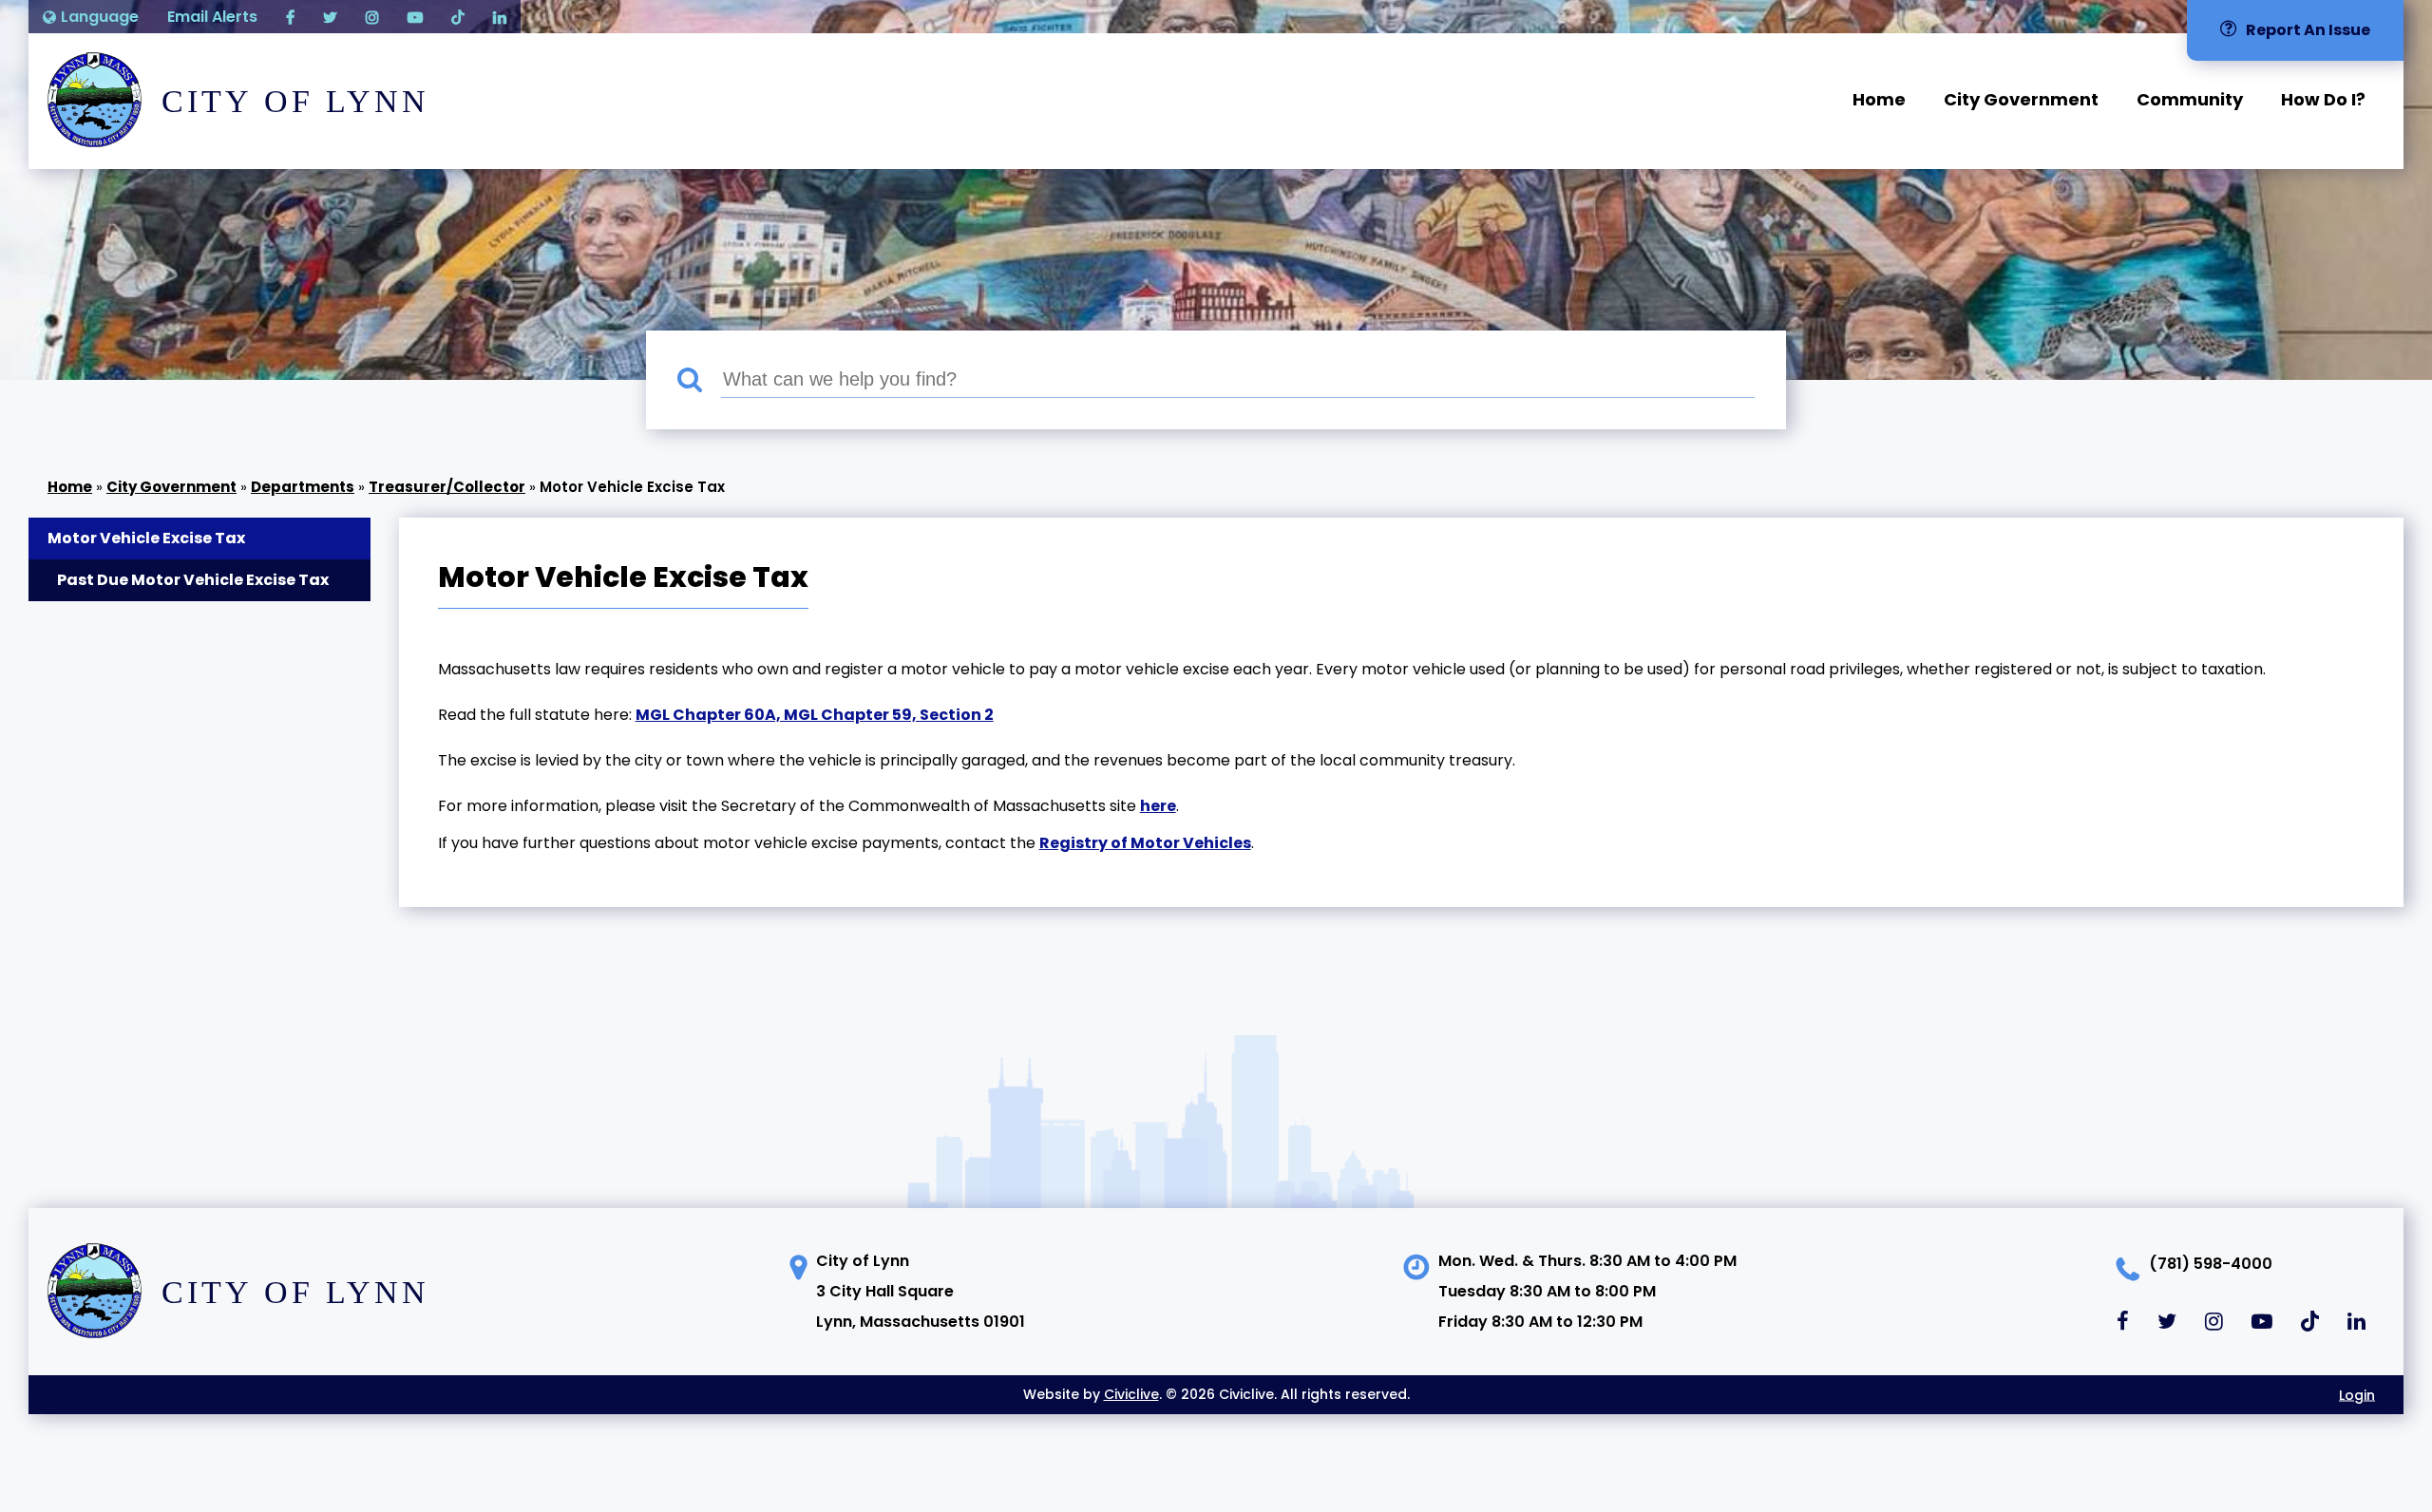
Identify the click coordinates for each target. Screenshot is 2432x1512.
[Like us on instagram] (372, 17)
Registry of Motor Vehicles (1145, 843)
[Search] (699, 380)
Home (1879, 99)
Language (100, 17)
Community (2190, 99)
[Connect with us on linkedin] (500, 17)
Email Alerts (212, 17)
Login (2357, 1394)
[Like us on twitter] (330, 17)
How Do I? (2323, 99)
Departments (303, 487)
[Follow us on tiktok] (458, 17)
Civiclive (1131, 1394)
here (1158, 806)
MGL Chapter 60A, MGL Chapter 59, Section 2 (815, 715)
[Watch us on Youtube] (415, 17)
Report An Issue (2308, 30)
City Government (2021, 99)
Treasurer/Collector (447, 487)
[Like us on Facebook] (290, 17)
